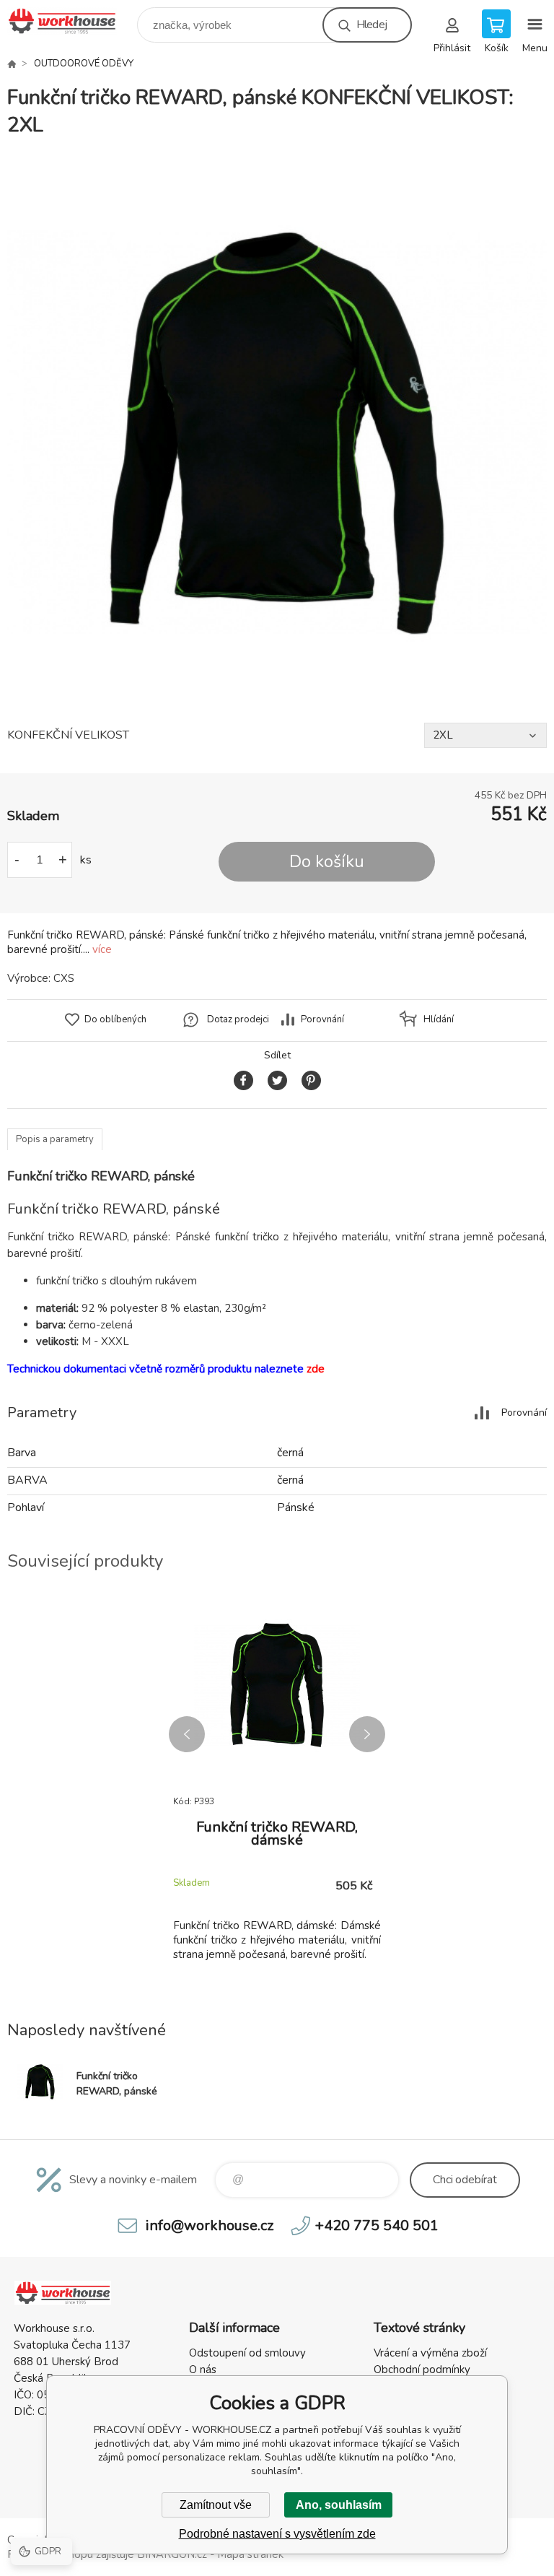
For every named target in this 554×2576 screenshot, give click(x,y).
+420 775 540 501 (377, 2225)
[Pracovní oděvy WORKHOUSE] (12, 64)
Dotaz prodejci (238, 1019)
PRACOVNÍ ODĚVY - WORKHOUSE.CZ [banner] (71, 21)
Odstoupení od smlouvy (247, 2353)
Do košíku (327, 862)
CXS (64, 978)
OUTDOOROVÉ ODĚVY (84, 64)
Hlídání (439, 1019)
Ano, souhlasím (339, 2505)
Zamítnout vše (216, 2505)
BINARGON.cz (172, 2554)
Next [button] (367, 1734)
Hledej (371, 25)
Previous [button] (187, 1734)
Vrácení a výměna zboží (430, 2353)
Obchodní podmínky (422, 2370)
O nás (203, 2370)
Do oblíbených (115, 1019)
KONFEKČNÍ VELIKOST (68, 735)
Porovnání (322, 1019)
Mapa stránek (250, 2554)
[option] (277, 431)
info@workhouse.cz (210, 2225)
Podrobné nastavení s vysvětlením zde (277, 2534)
